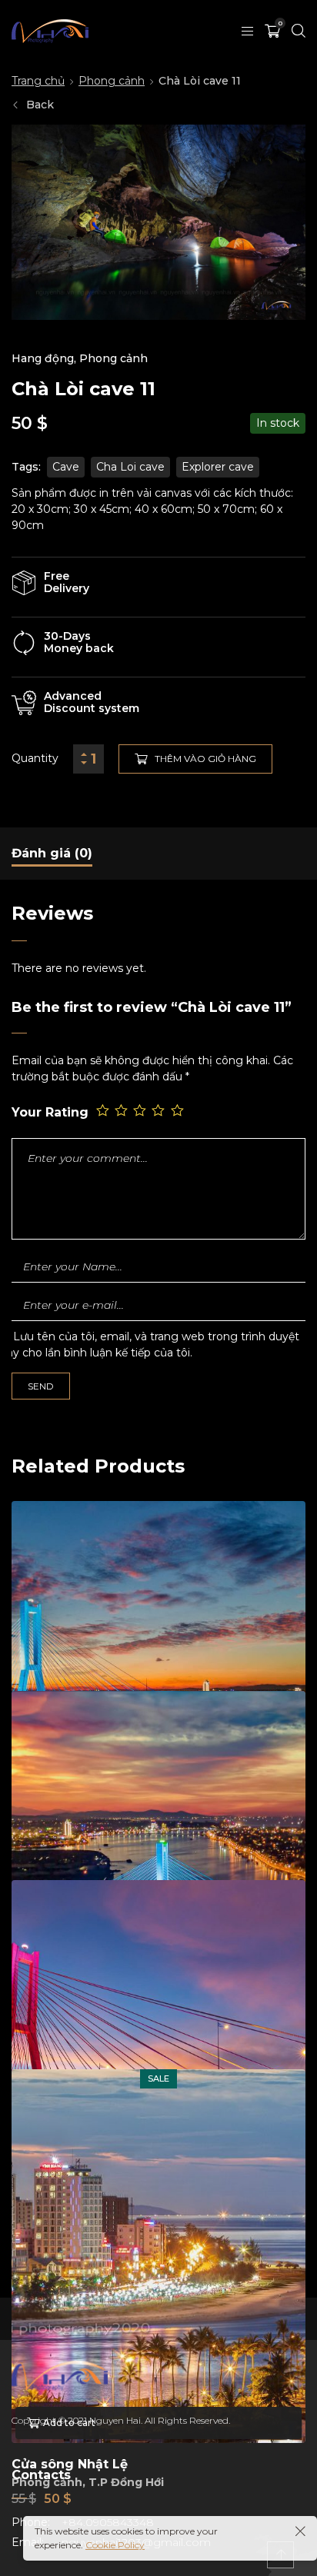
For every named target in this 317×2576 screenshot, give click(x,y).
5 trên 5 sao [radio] (179, 1111)
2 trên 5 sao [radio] (122, 1111)
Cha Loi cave (130, 467)
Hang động (43, 358)
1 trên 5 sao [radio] (104, 1111)
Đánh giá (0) (52, 853)
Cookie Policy (115, 2545)
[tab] (52, 854)
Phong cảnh (112, 81)
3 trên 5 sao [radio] (141, 1111)
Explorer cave (218, 467)
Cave (66, 467)
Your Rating (50, 1112)
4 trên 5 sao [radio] (159, 1111)
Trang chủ (38, 81)
